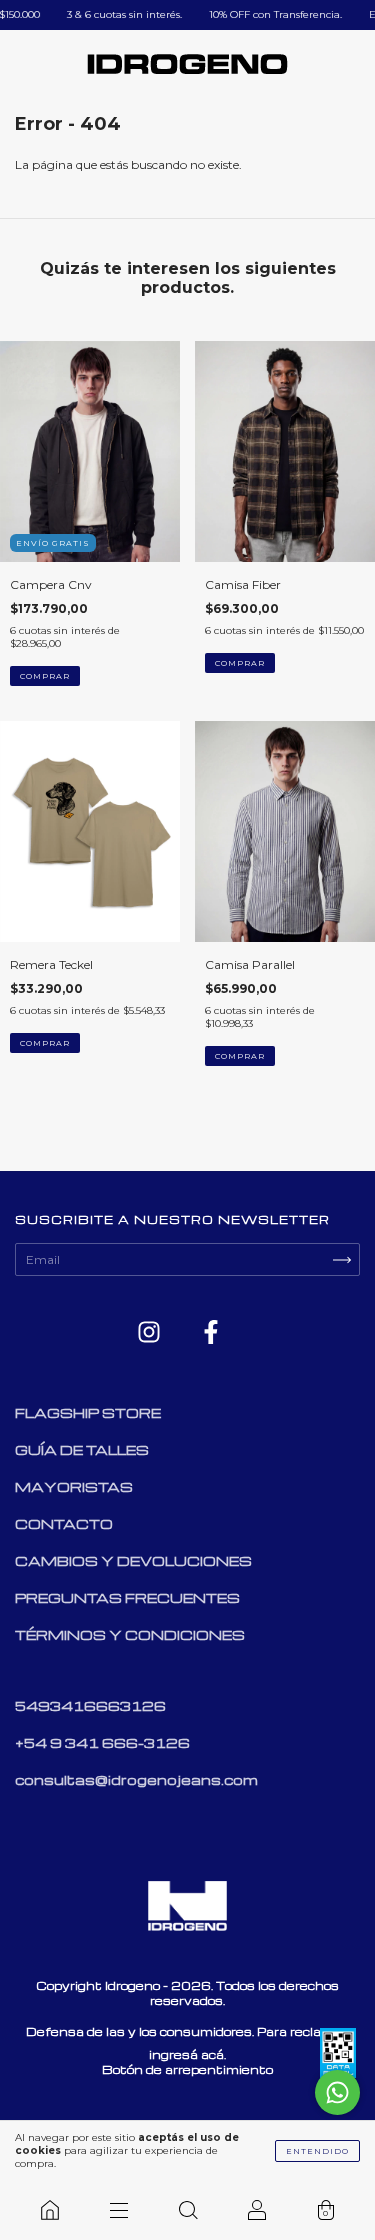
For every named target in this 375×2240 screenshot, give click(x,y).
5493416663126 (90, 1705)
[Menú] (118, 2210)
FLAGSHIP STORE (88, 1412)
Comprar (45, 676)
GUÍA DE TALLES (82, 1449)
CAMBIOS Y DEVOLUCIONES (133, 1560)
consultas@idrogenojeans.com (136, 1779)
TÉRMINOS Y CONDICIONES (130, 1634)
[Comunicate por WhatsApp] (337, 2092)
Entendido (317, 2151)
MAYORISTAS (74, 1486)
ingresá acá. (187, 2054)
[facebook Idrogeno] (211, 1333)
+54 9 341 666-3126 (102, 1742)
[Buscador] (187, 2210)
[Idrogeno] (49, 2210)
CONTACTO (64, 1523)
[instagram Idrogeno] (150, 1333)
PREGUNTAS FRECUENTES (127, 1597)
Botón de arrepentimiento (187, 2069)
